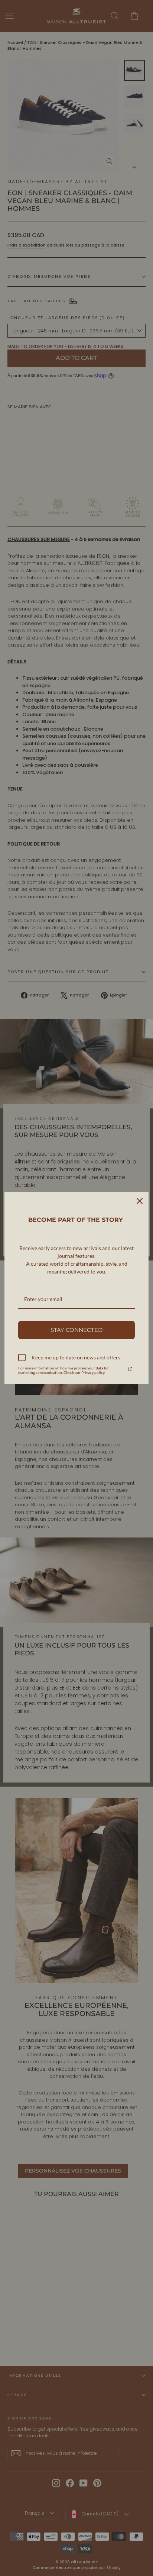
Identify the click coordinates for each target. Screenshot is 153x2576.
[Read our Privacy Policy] (130, 1369)
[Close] (140, 1201)
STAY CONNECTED (76, 1330)
